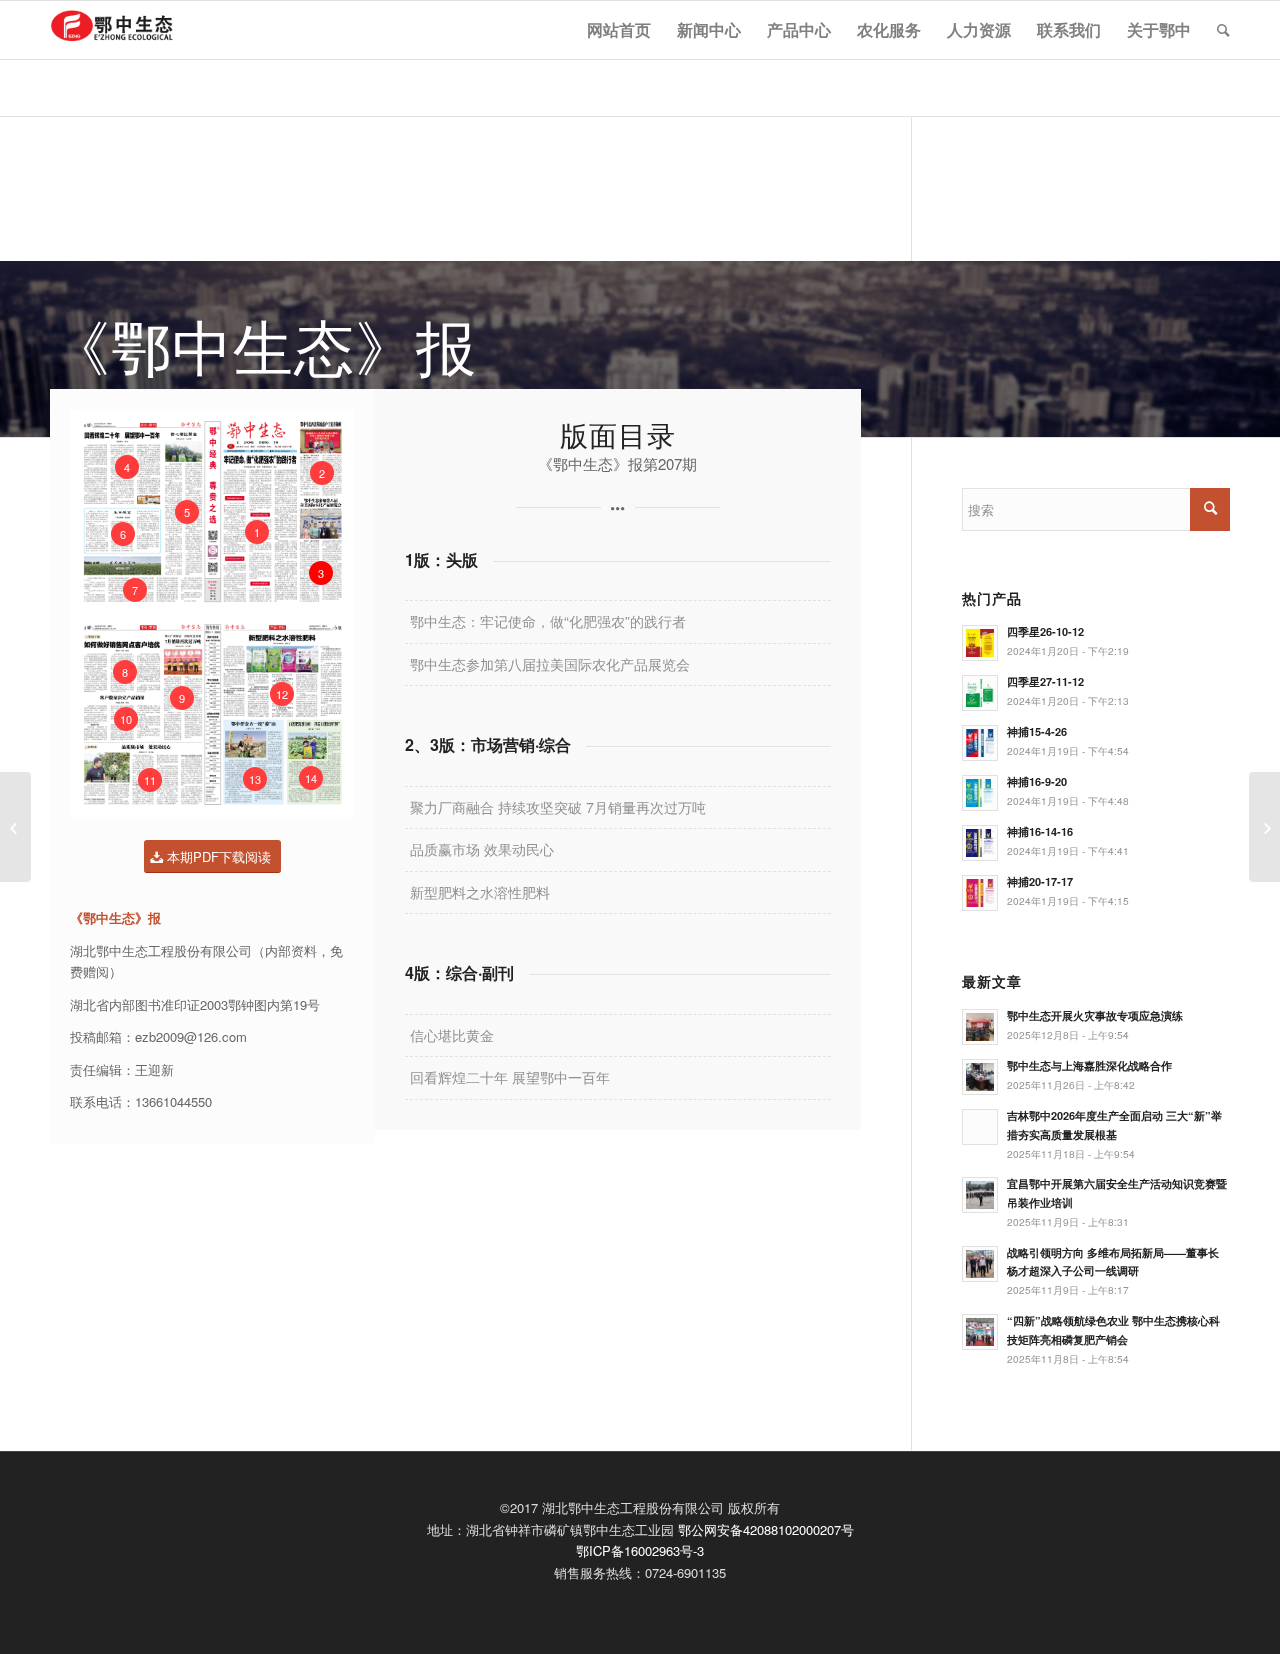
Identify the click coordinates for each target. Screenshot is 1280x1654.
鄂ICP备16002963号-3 (640, 1550)
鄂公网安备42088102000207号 (766, 1529)
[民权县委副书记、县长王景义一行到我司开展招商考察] (1264, 827)
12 (282, 694)
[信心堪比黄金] (15, 827)
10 (126, 719)
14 (311, 778)
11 (150, 780)
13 (255, 779)
